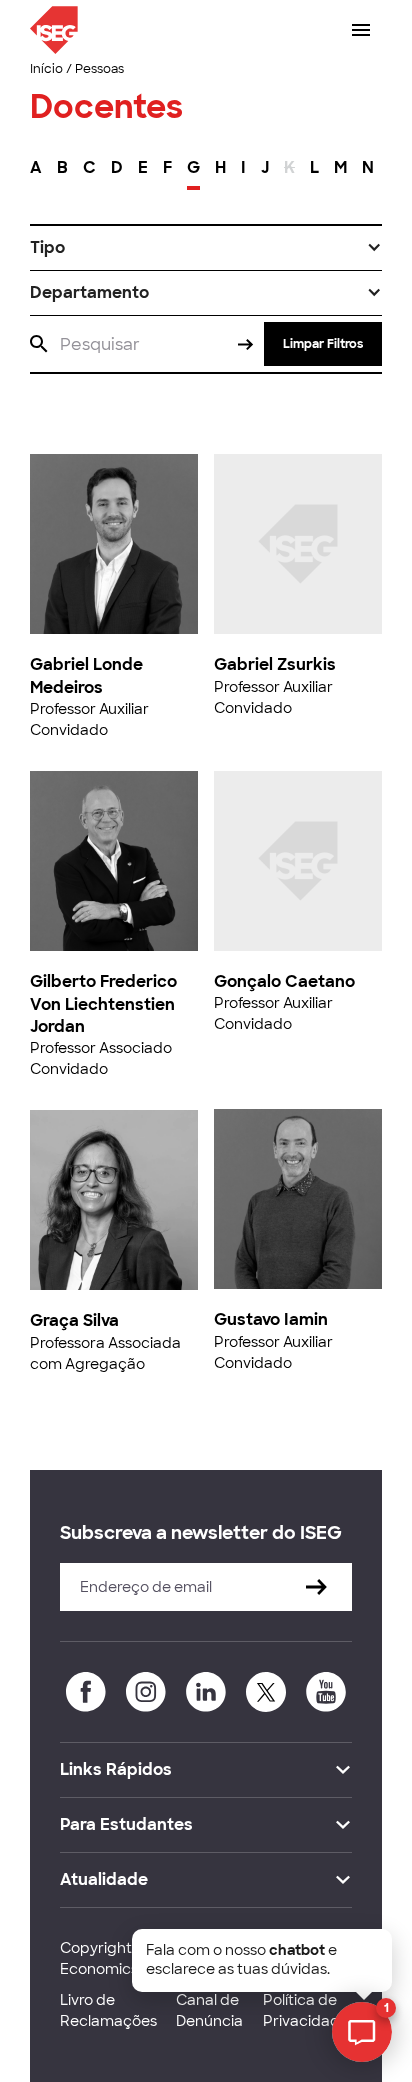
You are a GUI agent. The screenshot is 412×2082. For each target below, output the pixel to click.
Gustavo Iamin (271, 1319)
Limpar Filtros (323, 344)
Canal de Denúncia (209, 2010)
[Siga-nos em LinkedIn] (206, 1692)
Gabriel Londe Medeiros (86, 675)
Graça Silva (74, 1320)
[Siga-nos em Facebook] (86, 1692)
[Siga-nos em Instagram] (146, 1692)
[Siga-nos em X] (266, 1692)
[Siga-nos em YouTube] (326, 1692)
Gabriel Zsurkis (275, 664)
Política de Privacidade (306, 2010)
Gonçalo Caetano (284, 981)
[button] (206, 248)
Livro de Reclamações (108, 2010)
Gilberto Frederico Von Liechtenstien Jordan (103, 1004)
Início (46, 69)
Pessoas (99, 69)
